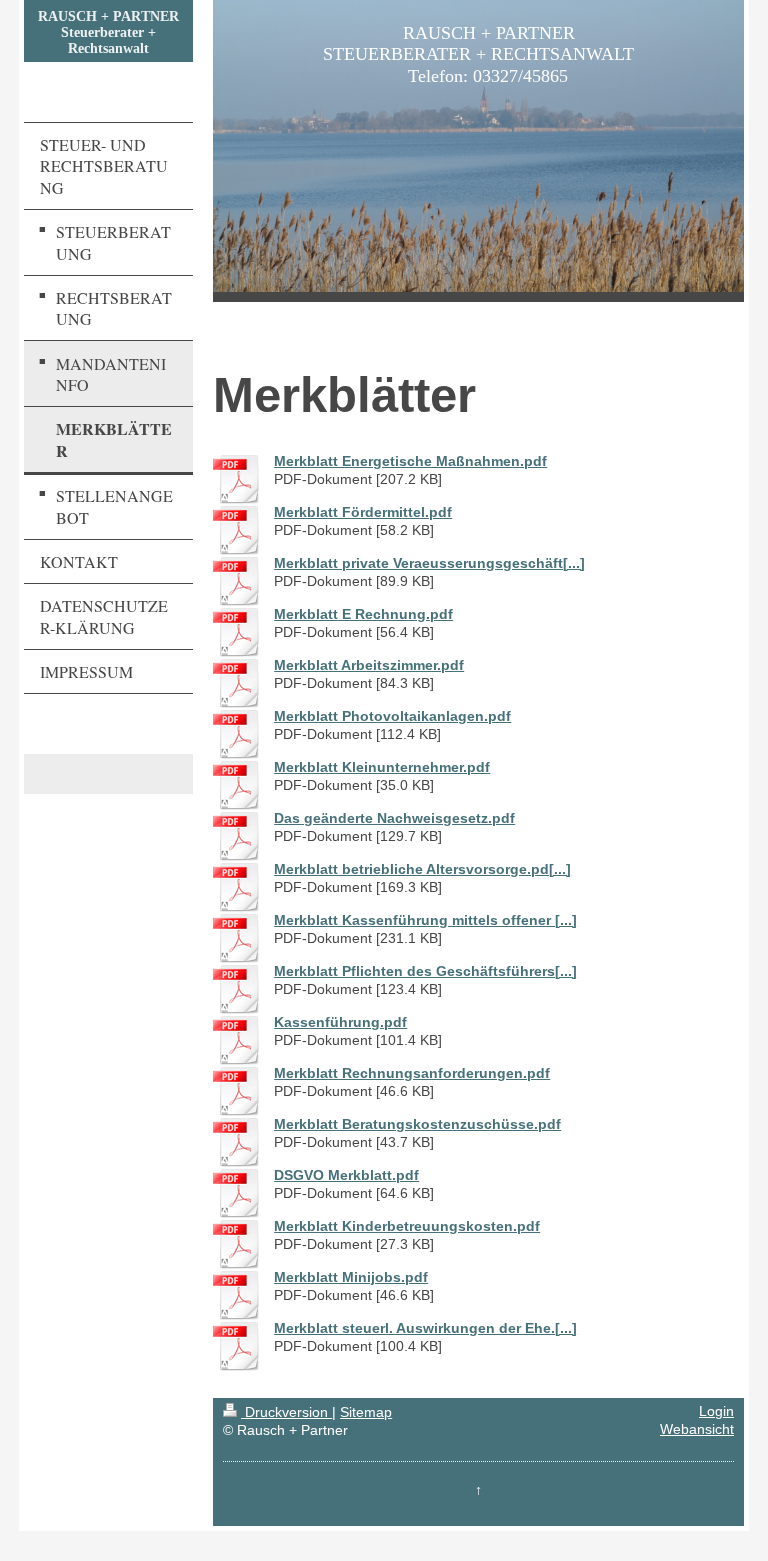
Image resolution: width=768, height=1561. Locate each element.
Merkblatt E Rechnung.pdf (363, 614)
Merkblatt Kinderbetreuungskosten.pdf (407, 1226)
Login (716, 1411)
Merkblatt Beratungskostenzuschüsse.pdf (417, 1124)
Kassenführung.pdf (340, 1022)
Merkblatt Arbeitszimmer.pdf (369, 665)
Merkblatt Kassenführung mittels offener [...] (425, 920)
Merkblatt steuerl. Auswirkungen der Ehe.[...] (425, 1328)
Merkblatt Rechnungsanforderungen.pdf (412, 1073)
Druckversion (286, 1412)
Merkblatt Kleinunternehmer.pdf (382, 767)
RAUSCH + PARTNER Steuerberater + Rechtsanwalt (108, 32)
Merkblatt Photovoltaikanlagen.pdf (392, 716)
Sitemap (366, 1412)
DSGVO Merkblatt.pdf (346, 1175)
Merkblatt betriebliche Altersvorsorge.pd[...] (422, 869)
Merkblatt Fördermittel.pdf (363, 512)
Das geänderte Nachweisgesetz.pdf (394, 818)
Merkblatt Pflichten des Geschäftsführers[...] (425, 971)
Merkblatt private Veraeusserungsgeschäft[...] (429, 563)
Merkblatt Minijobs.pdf (351, 1277)
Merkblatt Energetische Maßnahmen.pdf (410, 461)
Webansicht (697, 1429)
